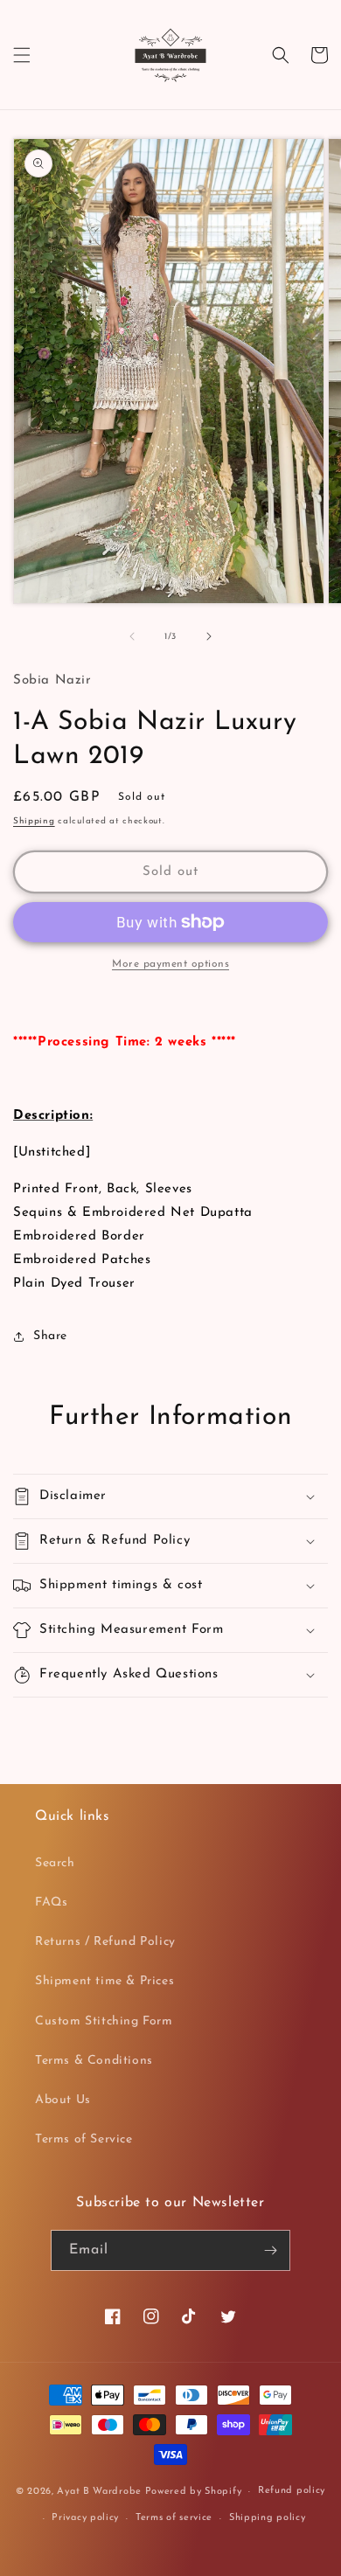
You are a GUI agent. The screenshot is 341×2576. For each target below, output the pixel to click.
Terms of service (174, 2518)
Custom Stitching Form (104, 2021)
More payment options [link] (170, 964)
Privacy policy (85, 2518)
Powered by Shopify (194, 2492)
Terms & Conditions (94, 2061)
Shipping (34, 821)
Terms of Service (84, 2139)
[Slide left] (132, 636)
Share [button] (50, 1336)
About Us (63, 2100)
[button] (22, 55)
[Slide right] (209, 636)
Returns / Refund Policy (105, 1942)
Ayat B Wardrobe (99, 2492)
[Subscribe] (270, 2250)
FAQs (51, 1902)
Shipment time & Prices (104, 1981)
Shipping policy (268, 2518)
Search (55, 1863)
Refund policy (292, 2491)
